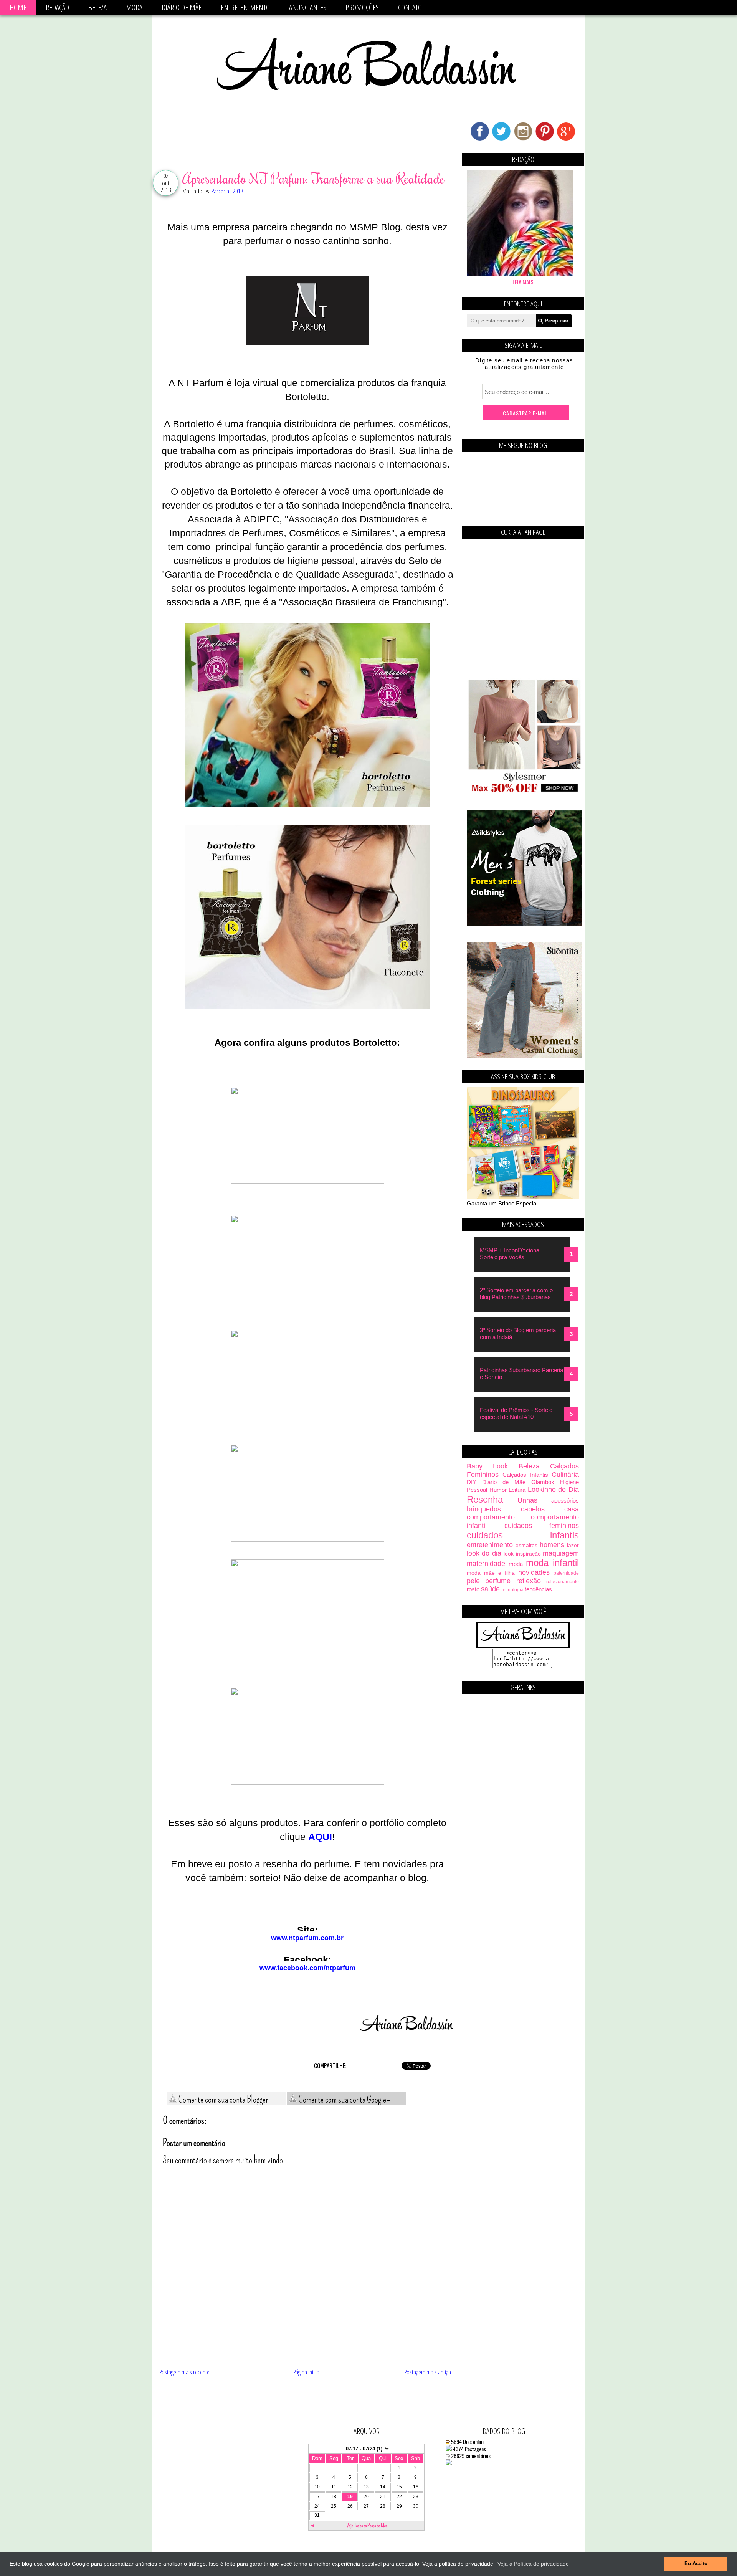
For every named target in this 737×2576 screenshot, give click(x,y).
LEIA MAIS (523, 282)
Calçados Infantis (525, 1475)
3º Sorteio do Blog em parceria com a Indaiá (518, 1333)
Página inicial (307, 2372)
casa (572, 1509)
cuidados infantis (523, 1535)
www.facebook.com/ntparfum (307, 1968)
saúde (490, 1589)
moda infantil (552, 1563)
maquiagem (561, 1553)
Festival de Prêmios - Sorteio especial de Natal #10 (516, 1413)
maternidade (486, 1564)
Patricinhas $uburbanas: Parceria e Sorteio (521, 1373)
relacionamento (563, 1582)
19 (350, 2497)
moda (516, 1564)
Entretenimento (245, 7)
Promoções (362, 7)
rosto (473, 1589)
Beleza (97, 7)
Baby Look (487, 1466)
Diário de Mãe (182, 7)
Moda (134, 7)
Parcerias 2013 (227, 191)
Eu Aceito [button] (696, 2564)
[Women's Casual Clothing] (524, 1056)
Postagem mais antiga (428, 2372)
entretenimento (490, 1545)
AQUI (320, 1837)
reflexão (529, 1581)
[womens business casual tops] (524, 791)
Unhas (527, 1500)
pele (473, 1581)
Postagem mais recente (184, 2372)
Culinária (565, 1475)
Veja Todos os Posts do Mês (367, 2526)
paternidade (566, 1573)
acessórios (565, 1500)
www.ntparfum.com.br (307, 1938)
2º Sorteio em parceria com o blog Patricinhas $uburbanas (516, 1294)
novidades (534, 1572)
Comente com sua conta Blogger (223, 2100)
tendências (538, 1589)
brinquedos (484, 1509)
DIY (472, 1482)
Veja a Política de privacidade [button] (533, 2564)
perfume (498, 1581)
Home (18, 7)
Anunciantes (308, 7)
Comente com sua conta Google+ (344, 2100)
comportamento (491, 1517)
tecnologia (513, 1590)
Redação (57, 7)
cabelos (533, 1509)
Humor (498, 1490)
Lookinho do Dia (553, 1490)
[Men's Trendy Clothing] (524, 923)
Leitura (517, 1490)
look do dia (484, 1553)
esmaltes (526, 1545)
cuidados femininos (542, 1526)
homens (552, 1545)
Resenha (485, 1499)
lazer (573, 1545)
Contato (410, 7)
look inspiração (522, 1554)
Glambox (543, 1482)
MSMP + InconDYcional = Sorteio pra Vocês (513, 1254)
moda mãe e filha (491, 1573)
